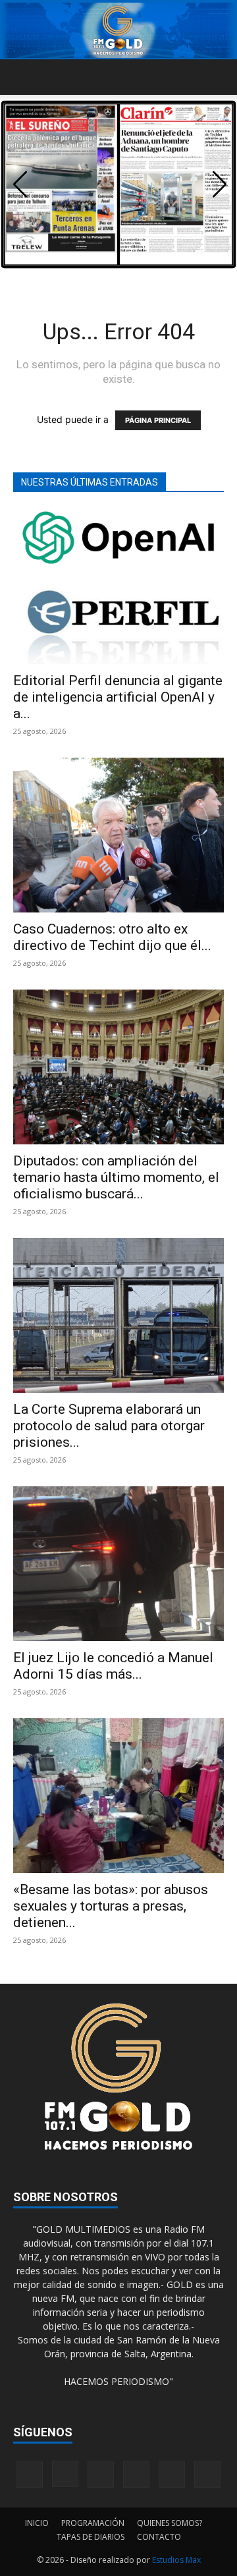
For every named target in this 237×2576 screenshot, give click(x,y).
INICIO (37, 2523)
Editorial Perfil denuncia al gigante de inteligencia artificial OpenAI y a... (118, 697)
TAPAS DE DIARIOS (91, 2537)
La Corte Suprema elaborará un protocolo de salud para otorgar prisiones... (109, 1426)
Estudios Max (176, 2560)
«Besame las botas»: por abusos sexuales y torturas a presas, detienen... (111, 1906)
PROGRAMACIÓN (93, 2523)
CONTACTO (159, 2537)
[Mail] (101, 2475)
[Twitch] (136, 2475)
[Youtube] (207, 2475)
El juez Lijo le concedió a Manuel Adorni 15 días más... (113, 1666)
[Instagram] (65, 2474)
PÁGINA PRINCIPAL (158, 420)
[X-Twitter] (172, 2475)
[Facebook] (30, 2475)
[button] (22, 77)
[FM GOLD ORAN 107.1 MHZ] (118, 30)
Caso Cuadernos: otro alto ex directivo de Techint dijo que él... (112, 937)
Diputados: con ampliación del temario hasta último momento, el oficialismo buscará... (116, 1177)
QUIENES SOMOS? (170, 2523)
